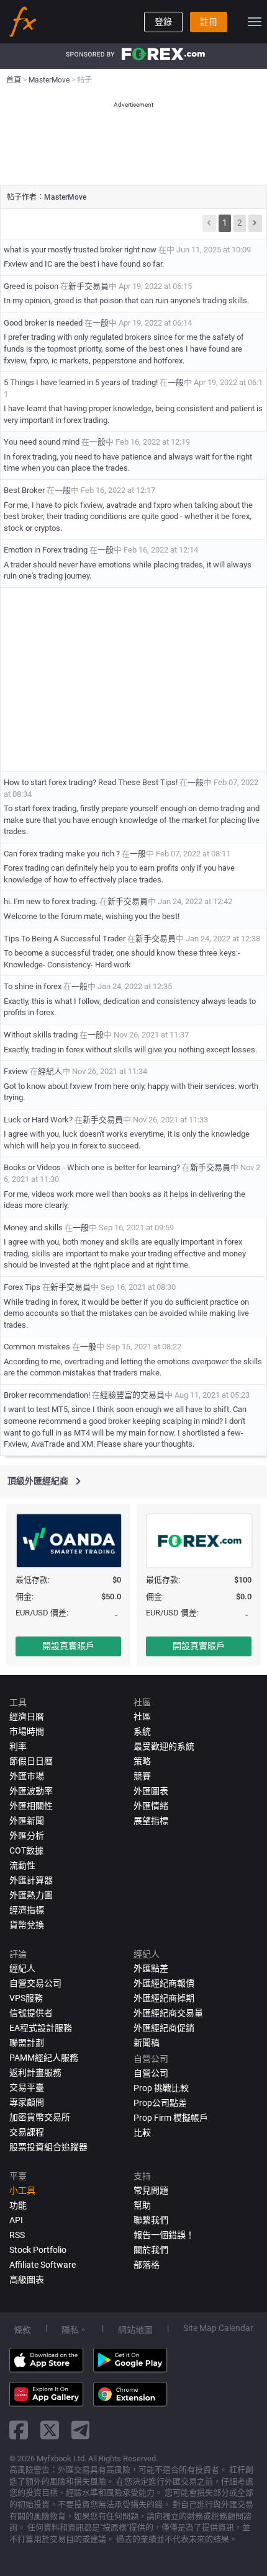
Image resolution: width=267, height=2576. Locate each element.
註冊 (209, 22)
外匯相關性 (31, 1806)
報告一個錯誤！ (164, 2235)
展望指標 (151, 1821)
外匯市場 (27, 1776)
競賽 (142, 1776)
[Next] (255, 223)
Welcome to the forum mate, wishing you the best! (92, 916)
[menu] (255, 22)
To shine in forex (33, 986)
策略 (142, 1761)
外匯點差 (151, 1968)
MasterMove (65, 197)
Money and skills (33, 1228)
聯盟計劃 (27, 2043)
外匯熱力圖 (31, 1895)
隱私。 (75, 2330)
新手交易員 (88, 286)
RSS (17, 2235)
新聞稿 (147, 2043)
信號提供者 (31, 2013)
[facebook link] (19, 2430)
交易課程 (27, 2132)
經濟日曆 (27, 1717)
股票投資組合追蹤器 (48, 2147)
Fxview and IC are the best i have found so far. (84, 264)
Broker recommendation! (47, 1395)
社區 (142, 1717)
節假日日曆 (31, 1761)
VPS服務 (26, 1998)
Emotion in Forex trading (47, 550)
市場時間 (27, 1731)
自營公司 (151, 2073)
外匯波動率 (31, 1791)
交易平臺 (27, 2087)
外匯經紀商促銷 (164, 2028)
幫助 (142, 2205)
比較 (142, 2133)
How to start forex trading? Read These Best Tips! (91, 782)
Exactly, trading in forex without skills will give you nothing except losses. (130, 1050)
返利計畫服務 (35, 2072)
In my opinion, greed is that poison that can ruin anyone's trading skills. (126, 300)
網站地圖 (135, 2330)
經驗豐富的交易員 (132, 1395)
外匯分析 (27, 1836)
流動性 (22, 1865)
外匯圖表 (151, 1791)
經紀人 (50, 1071)
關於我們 (151, 2250)
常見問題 (151, 2190)
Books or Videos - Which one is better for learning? (93, 1167)
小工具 (22, 2190)
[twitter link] (50, 2430)
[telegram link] (81, 2430)
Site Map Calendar (218, 2328)
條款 (22, 2330)
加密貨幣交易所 (40, 2117)
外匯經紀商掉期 (164, 1998)
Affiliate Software (43, 2265)
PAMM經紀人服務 (44, 2058)
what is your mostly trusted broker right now (80, 250)
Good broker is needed (43, 323)
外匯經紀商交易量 (168, 2013)
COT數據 (26, 1850)
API (16, 2220)
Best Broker (24, 490)
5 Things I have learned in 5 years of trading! (81, 382)
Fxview (16, 1071)
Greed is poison (32, 286)
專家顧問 (27, 2102)
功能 (18, 2205)
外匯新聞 (27, 1821)
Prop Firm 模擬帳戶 (171, 2118)
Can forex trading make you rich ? (62, 854)
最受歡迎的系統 (164, 1746)
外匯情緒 (151, 1806)
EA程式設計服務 (41, 2028)
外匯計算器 (31, 1880)
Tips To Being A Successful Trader (66, 939)
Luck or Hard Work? (39, 1120)
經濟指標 (27, 1910)
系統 (142, 1731)
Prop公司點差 (160, 2103)
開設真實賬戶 (68, 1646)
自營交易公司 (35, 1983)
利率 (18, 1746)
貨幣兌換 (27, 1925)
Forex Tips (23, 1287)
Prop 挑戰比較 (161, 2088)
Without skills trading (41, 1035)
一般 (101, 323)
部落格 (147, 2265)
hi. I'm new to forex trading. (51, 901)
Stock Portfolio (38, 2250)
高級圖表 (27, 2280)
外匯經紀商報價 (164, 1983)
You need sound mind (42, 442)
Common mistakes (37, 1347)
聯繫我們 (151, 2220)
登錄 (163, 22)
